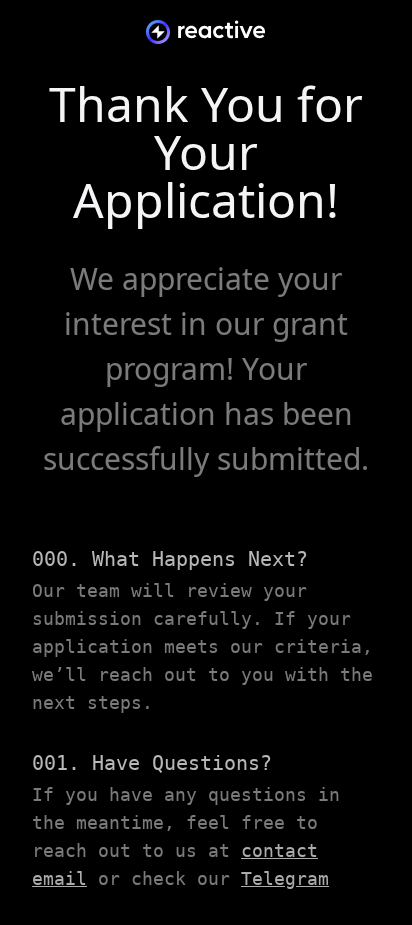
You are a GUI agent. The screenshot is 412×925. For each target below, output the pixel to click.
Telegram (285, 878)
